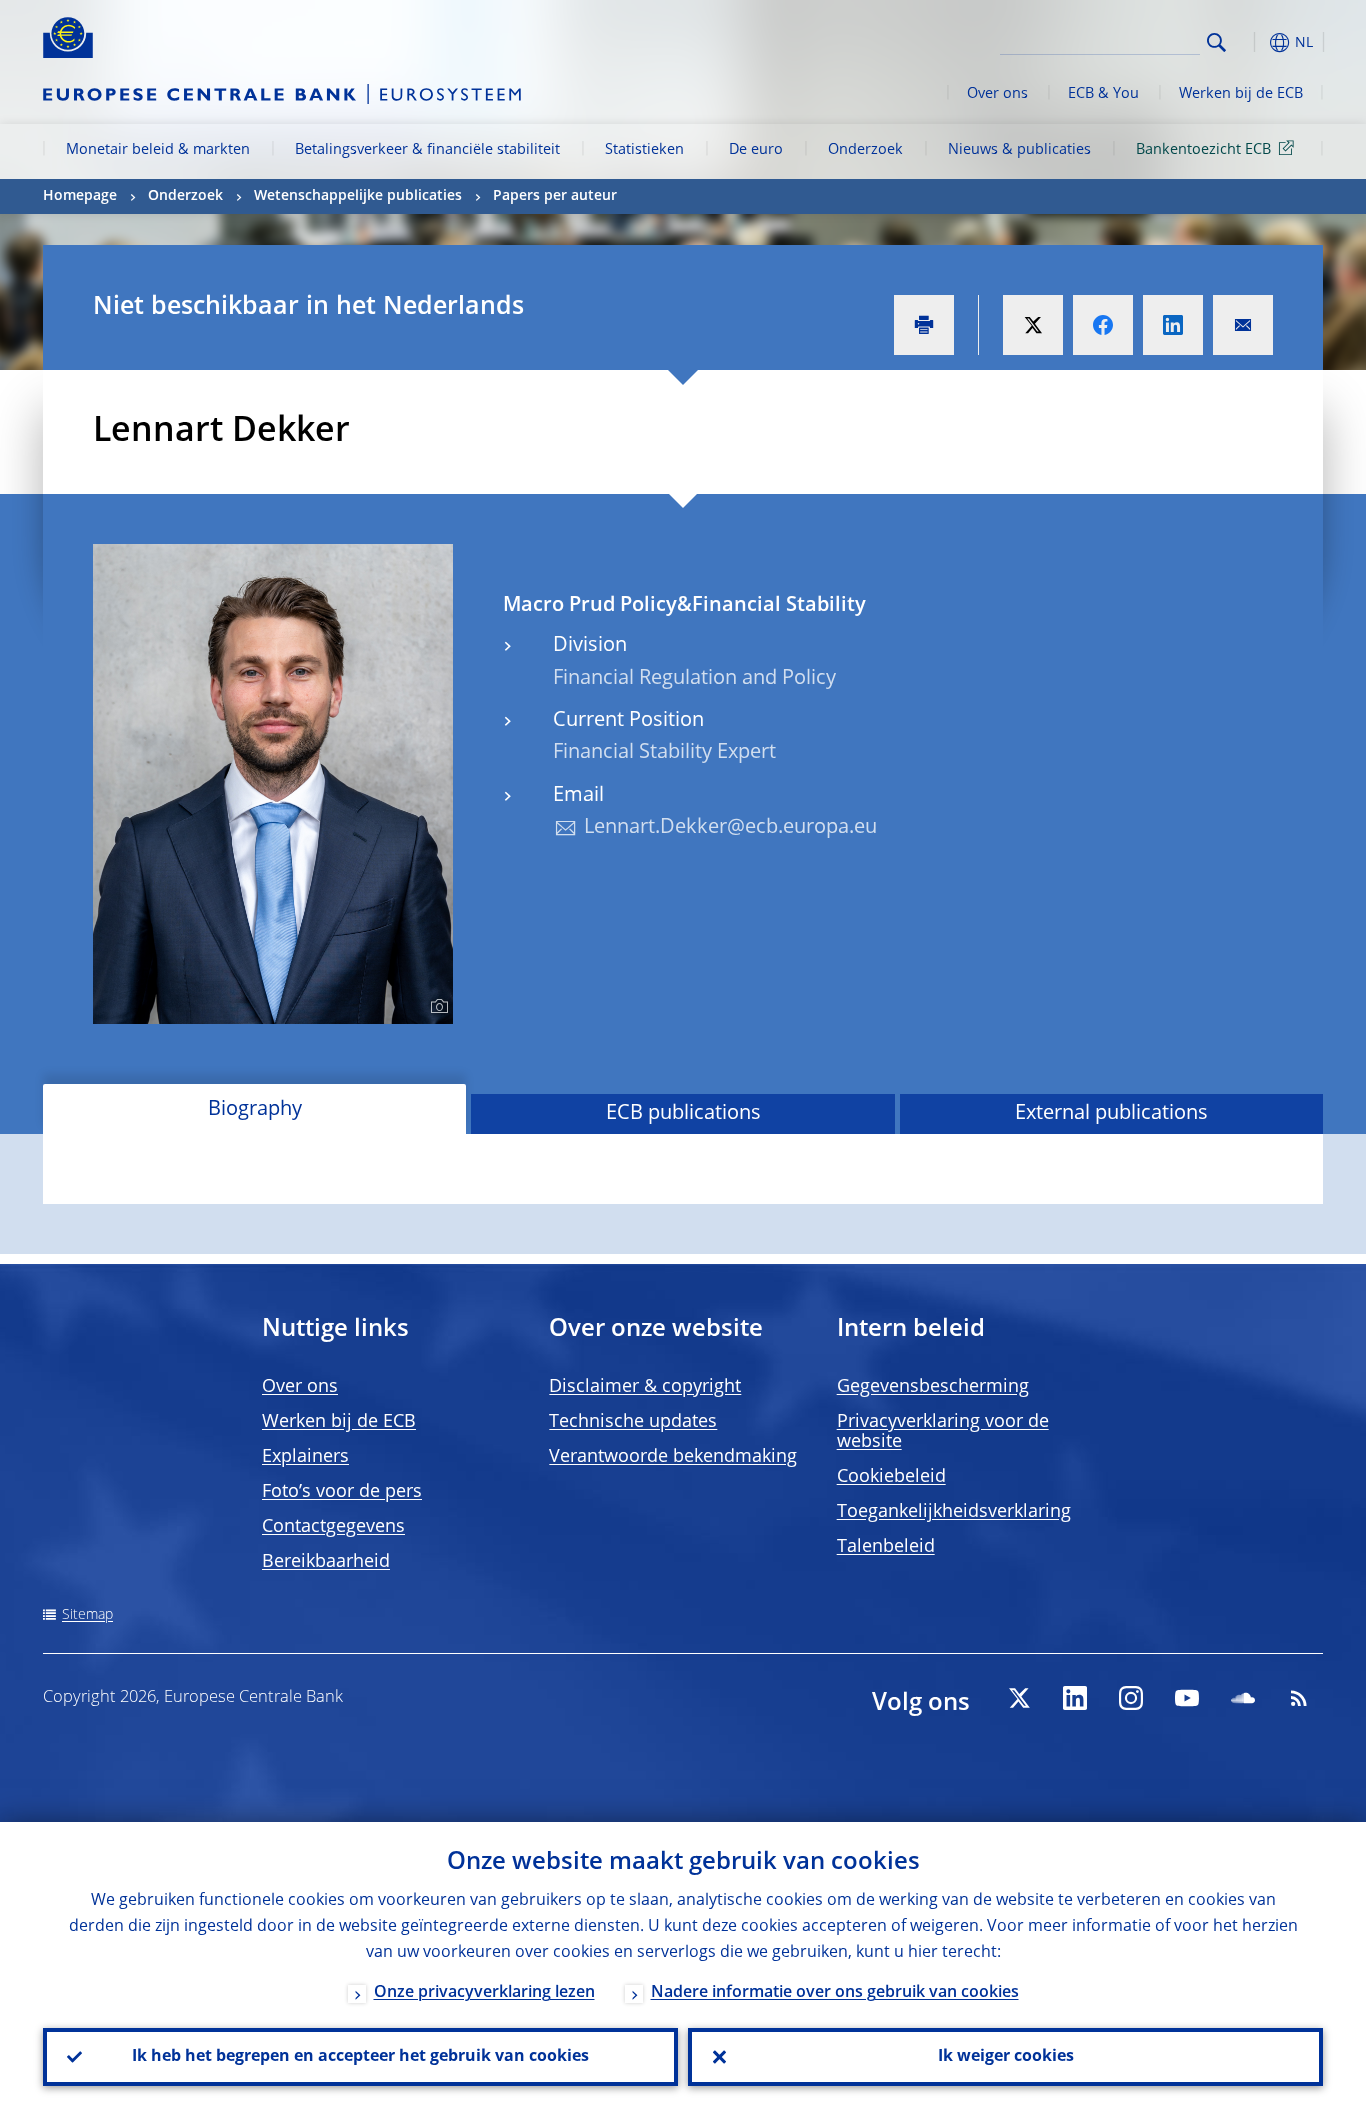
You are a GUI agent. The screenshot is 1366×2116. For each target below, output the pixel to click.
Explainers (305, 1457)
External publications (1111, 1114)
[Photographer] (436, 1007)
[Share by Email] (1243, 325)
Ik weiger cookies (1006, 2057)
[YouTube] (1187, 1698)
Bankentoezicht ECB (1203, 150)
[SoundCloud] (1243, 1698)
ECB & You (1103, 94)
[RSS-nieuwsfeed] (1299, 1698)
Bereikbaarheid (326, 1562)
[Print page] (924, 325)
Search (1216, 42)
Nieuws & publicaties (1019, 150)
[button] (1253, 42)
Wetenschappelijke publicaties (358, 196)
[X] (1019, 1698)
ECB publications (683, 1114)
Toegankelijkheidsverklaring (954, 1512)
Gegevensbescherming (933, 1387)
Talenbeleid (886, 1547)
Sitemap (87, 1615)
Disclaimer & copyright (645, 1387)
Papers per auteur (555, 196)
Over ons (997, 94)
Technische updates (633, 1422)
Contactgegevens (333, 1527)
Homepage (80, 196)
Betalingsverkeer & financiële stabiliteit (427, 150)
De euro (756, 150)
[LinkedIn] (1075, 1698)
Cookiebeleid (891, 1477)
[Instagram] (1131, 1698)
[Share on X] (1033, 325)
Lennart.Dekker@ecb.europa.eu (730, 828)
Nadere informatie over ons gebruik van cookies (835, 1993)
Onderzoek (865, 150)
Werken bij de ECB (1241, 94)
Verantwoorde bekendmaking (673, 1457)
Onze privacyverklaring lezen (484, 1993)
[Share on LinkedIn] (1173, 325)
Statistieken (644, 150)
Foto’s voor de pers (342, 1492)
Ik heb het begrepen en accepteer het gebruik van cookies (360, 2057)
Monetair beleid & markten (158, 150)
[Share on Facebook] (1103, 325)
